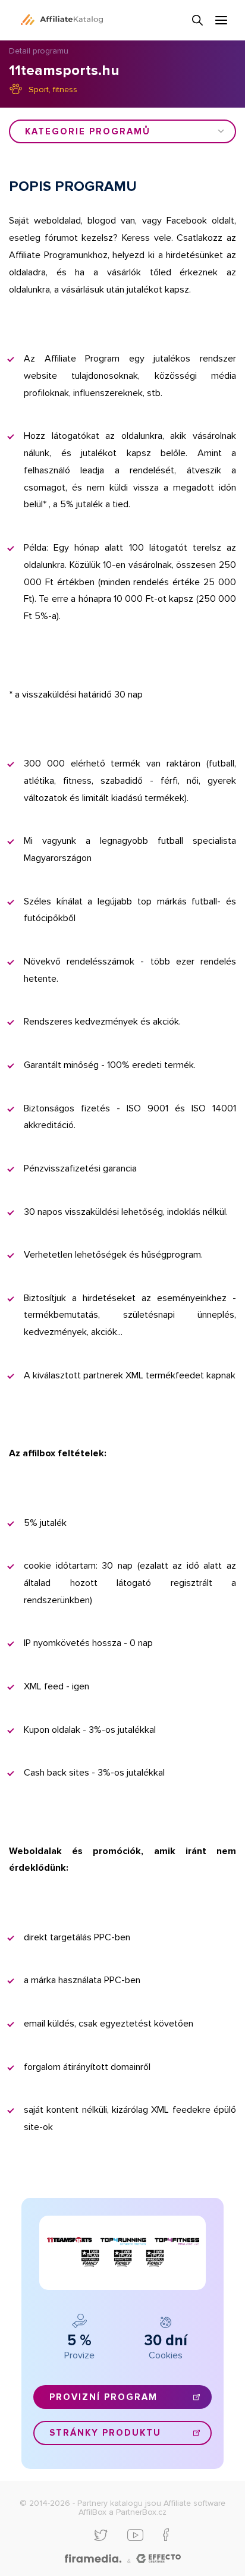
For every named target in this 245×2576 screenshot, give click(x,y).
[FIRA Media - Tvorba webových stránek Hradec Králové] (93, 2559)
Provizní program (103, 2397)
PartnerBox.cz (141, 2512)
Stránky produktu (105, 2433)
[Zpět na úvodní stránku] (62, 20)
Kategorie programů (88, 131)
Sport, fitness (53, 89)
